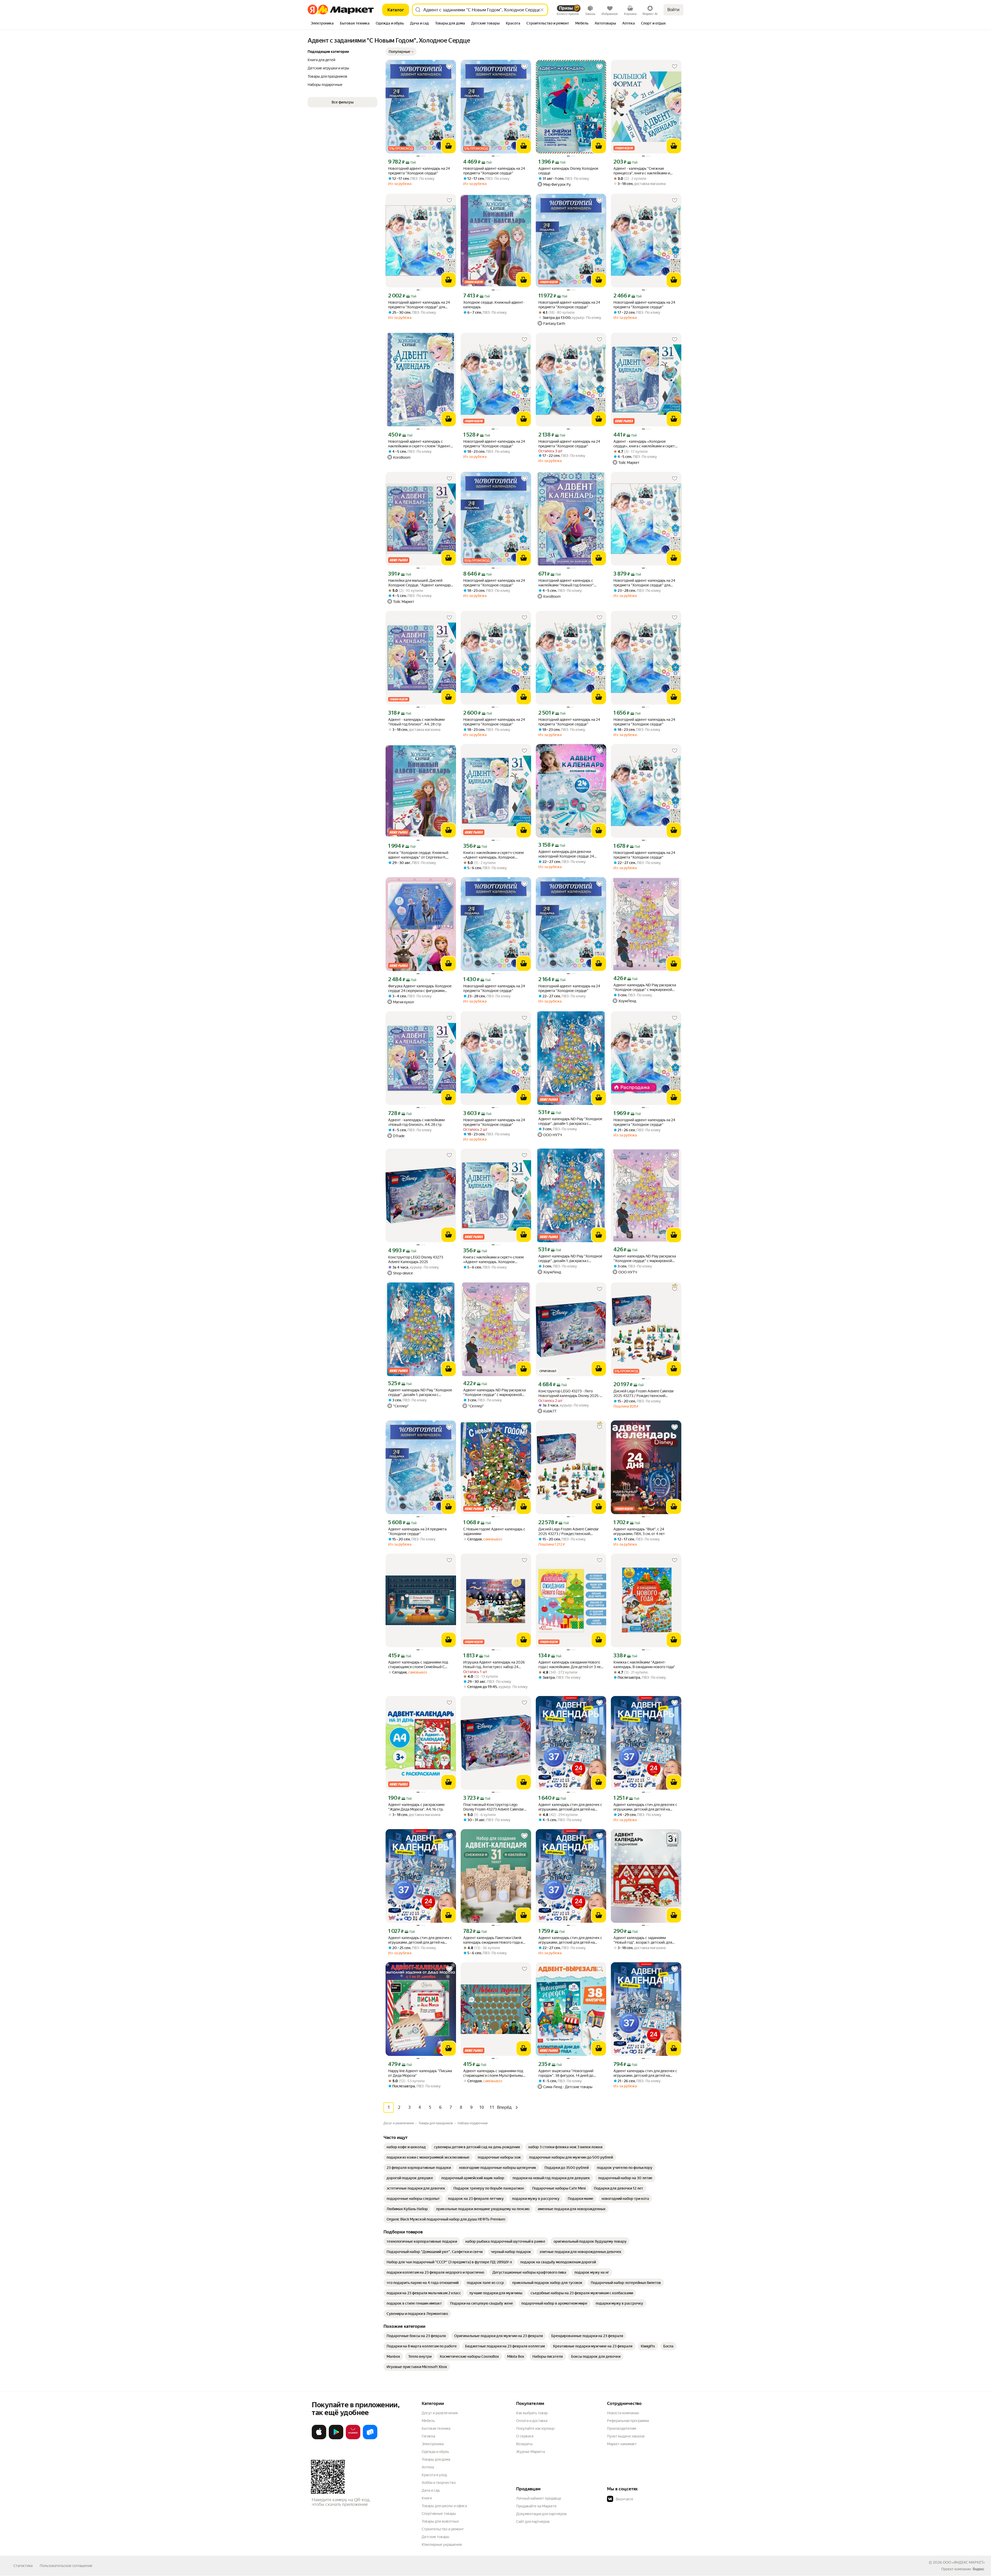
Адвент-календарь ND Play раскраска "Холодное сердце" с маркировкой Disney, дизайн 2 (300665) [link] (645, 987)
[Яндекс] (978, 2569)
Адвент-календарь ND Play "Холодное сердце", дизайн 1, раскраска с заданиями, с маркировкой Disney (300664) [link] (570, 1121)
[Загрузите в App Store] (319, 2438)
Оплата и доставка (532, 2421)
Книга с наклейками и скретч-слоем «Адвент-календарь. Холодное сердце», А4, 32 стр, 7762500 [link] (493, 1260)
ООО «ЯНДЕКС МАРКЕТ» (964, 2562)
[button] (401, 52)
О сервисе (525, 2436)
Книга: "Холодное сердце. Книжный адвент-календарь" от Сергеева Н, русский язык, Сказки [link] (418, 855)
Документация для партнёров (541, 2514)
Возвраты (524, 2444)
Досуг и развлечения (440, 2413)
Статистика (23, 2566)
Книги (427, 2498)
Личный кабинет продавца (538, 2498)
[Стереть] (542, 10)
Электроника (433, 2444)
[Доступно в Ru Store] (370, 2438)
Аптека (428, 2467)
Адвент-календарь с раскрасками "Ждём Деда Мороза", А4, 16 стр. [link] (416, 1807)
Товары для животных (440, 2521)
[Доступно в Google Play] (336, 2438)
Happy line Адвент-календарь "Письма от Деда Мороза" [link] (420, 2073)
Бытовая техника (436, 2428)
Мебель (428, 2421)
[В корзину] (449, 146)
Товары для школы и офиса (444, 2506)
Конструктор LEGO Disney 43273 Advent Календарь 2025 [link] (416, 1259)
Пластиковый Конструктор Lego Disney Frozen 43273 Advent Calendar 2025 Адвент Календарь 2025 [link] (494, 1807)
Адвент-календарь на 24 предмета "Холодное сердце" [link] (417, 1531)
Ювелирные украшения (442, 2545)
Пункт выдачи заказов (626, 2436)
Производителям (622, 2428)
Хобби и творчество (439, 2483)
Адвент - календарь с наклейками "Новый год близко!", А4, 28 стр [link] (416, 722)
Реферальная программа (628, 2421)
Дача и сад (431, 2490)
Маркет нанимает (622, 2444)
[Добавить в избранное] (449, 67)
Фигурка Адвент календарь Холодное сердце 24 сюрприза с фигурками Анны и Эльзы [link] (420, 988)
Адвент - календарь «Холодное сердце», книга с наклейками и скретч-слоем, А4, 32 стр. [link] (646, 444)
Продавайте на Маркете (536, 2506)
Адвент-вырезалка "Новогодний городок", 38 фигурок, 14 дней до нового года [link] (566, 2073)
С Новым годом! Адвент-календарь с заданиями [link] (494, 1531)
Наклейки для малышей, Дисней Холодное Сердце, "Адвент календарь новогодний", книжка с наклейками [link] (420, 583)
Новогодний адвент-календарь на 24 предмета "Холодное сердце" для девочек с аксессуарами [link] (419, 305)
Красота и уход (434, 2475)
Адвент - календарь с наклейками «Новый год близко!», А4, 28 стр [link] (416, 1122)
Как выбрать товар (532, 2413)
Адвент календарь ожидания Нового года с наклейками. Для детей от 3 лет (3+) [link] (570, 1665)
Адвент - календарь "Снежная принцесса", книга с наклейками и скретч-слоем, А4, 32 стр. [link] (642, 171)
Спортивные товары (439, 2514)
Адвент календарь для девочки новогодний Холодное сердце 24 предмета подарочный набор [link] (566, 854)
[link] (406, 2147)
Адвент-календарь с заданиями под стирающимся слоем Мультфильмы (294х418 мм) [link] (493, 2073)
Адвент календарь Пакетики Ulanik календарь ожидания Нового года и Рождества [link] (493, 1940)
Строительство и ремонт (443, 2529)
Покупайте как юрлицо (535, 2428)
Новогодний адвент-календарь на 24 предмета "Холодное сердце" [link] (419, 171)
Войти (673, 10)
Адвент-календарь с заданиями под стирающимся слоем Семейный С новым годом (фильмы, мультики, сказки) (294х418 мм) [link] (418, 1665)
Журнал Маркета (530, 2452)
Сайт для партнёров (533, 2522)
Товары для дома (436, 2459)
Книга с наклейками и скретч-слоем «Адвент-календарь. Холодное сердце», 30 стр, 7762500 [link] (493, 855)
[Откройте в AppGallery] (353, 2438)
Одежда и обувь (435, 2452)
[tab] (322, 24)
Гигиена (428, 2436)
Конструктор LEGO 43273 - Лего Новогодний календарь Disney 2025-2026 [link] (569, 1394)
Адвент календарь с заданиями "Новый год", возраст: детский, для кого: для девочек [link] (643, 1940)
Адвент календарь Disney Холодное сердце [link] (568, 171)
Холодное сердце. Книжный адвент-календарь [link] (494, 305)
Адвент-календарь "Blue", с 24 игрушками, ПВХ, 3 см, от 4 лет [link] (639, 1531)
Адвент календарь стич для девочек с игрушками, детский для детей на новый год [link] (570, 1807)
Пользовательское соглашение (66, 2566)
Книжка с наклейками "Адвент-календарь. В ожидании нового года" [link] (644, 1665)
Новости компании (623, 2413)
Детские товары (435, 2537)
